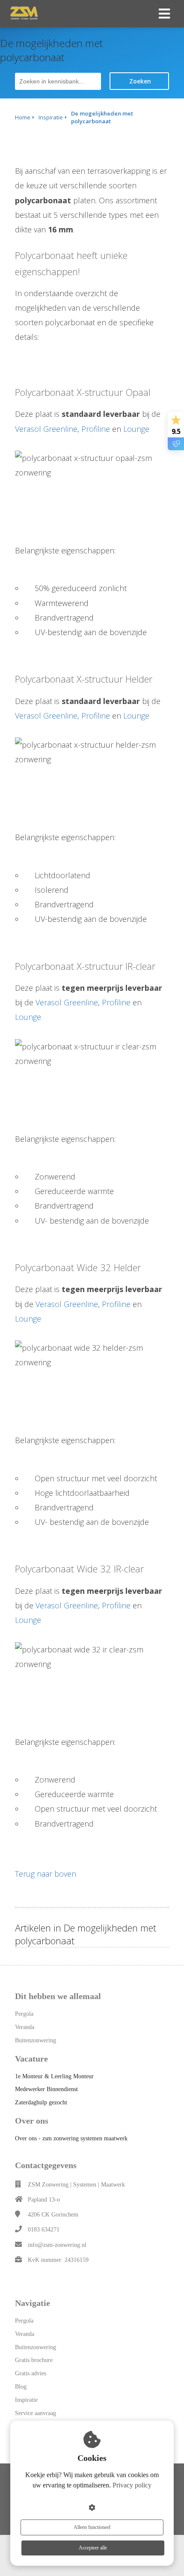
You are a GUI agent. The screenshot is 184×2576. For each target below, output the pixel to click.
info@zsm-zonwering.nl (57, 2245)
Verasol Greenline (46, 429)
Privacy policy (132, 2485)
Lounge (136, 429)
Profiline (96, 429)
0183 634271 (44, 2230)
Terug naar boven (46, 1874)
